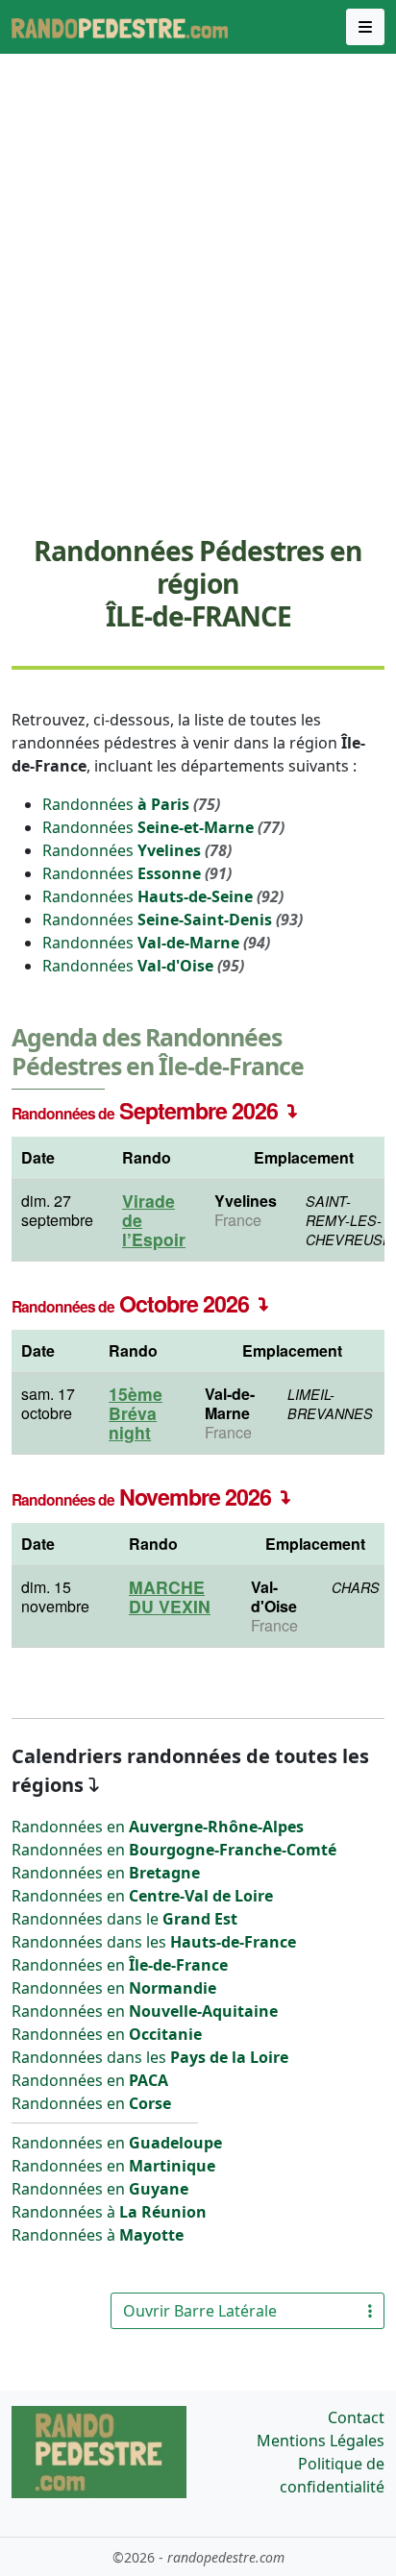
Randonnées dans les (154, 1942)
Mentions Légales (321, 2441)
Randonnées (131, 804)
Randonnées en (158, 1827)
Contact (356, 2417)
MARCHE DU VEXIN (170, 1596)
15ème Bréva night (136, 1413)
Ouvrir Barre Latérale (200, 2311)
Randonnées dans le (124, 1919)
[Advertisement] (198, 314)
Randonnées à (109, 2212)
